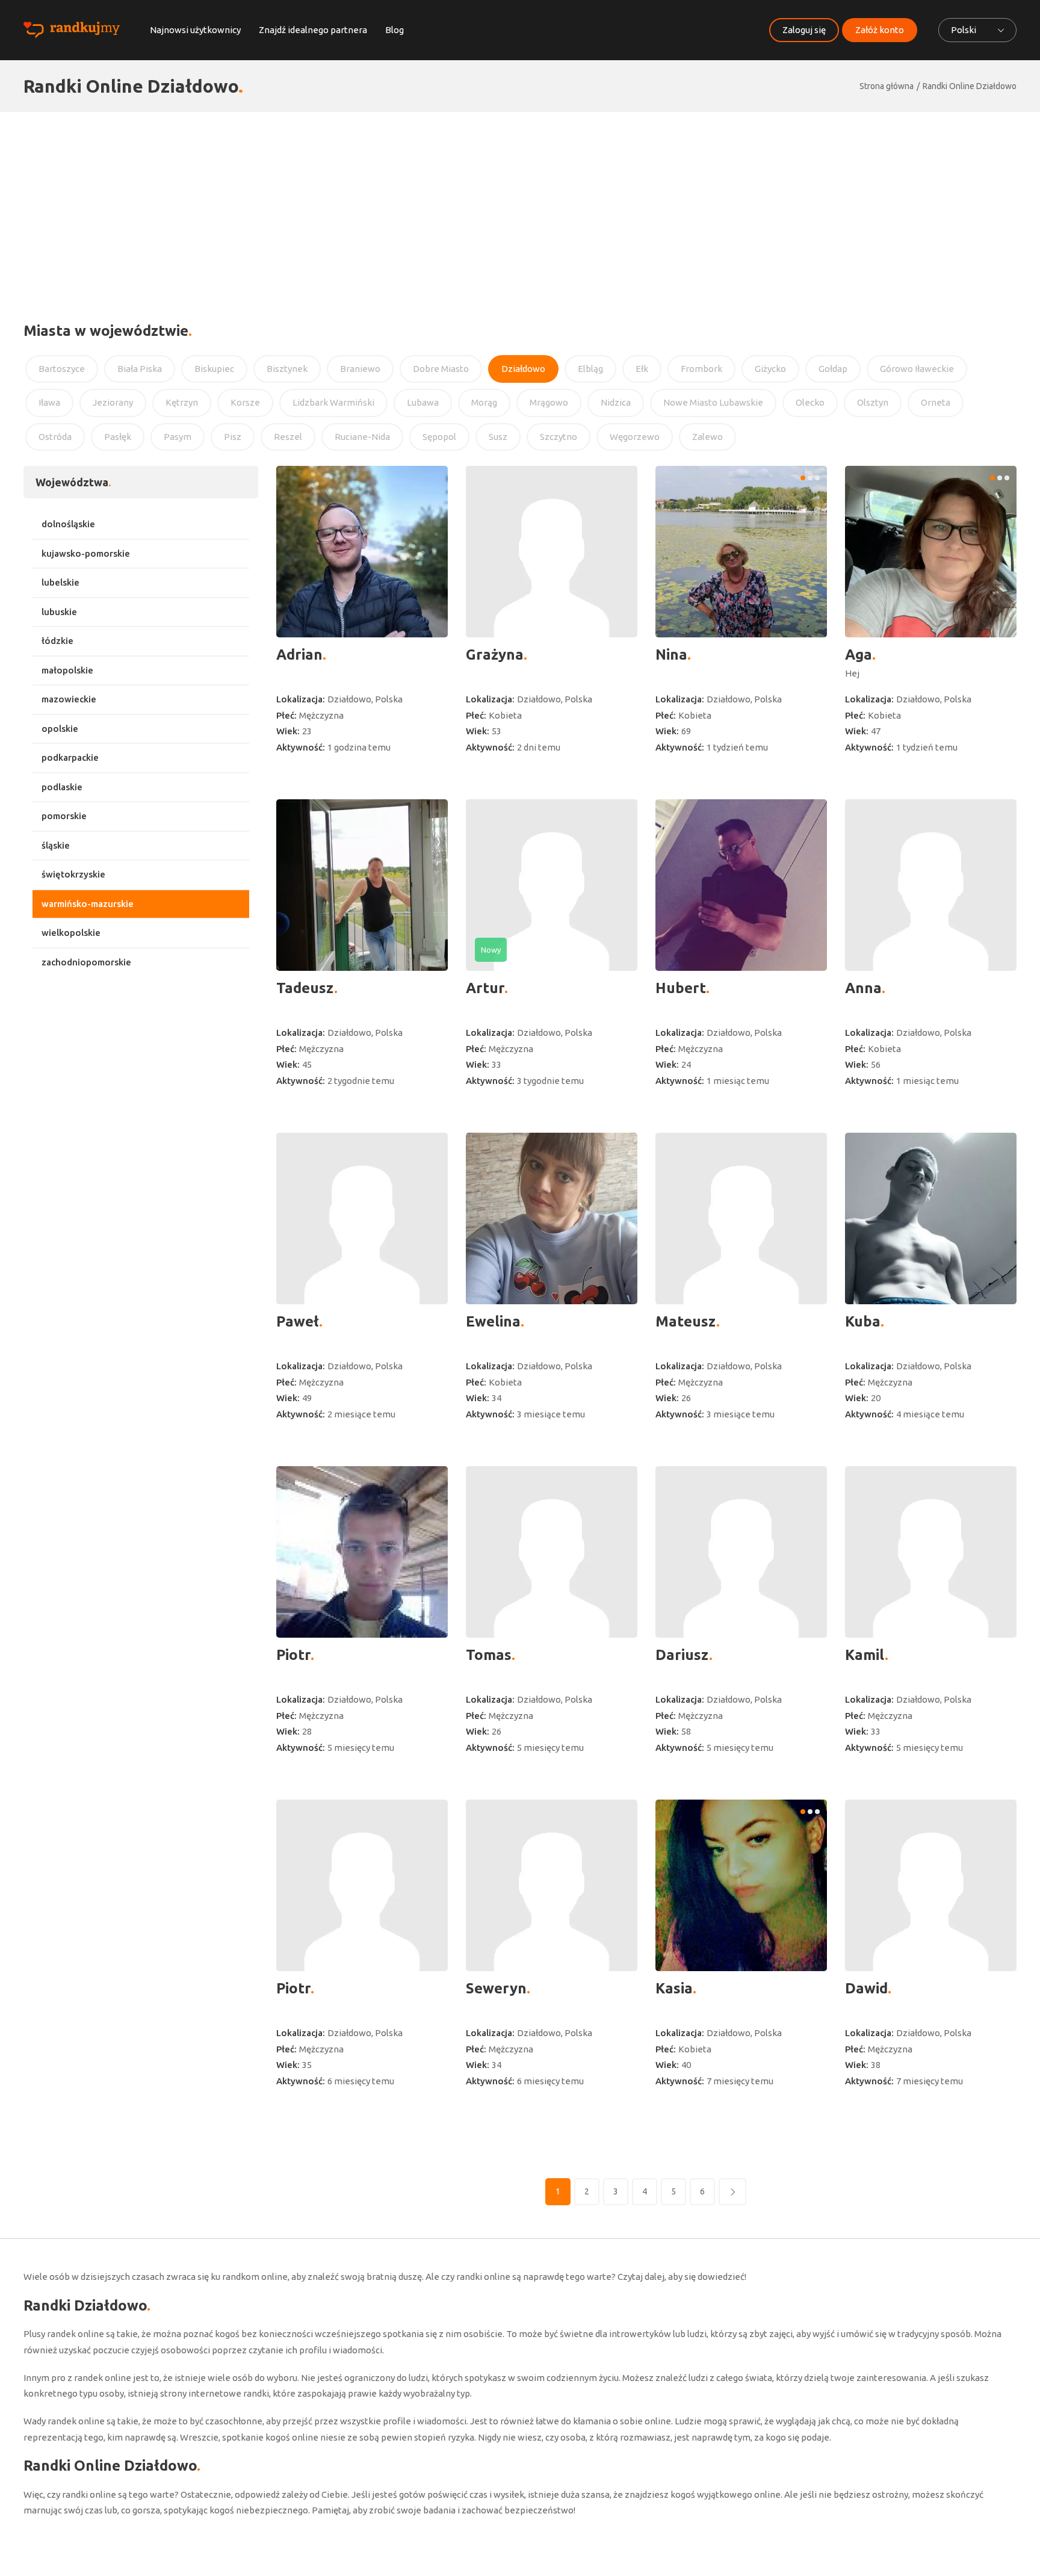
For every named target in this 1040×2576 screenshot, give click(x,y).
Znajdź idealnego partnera (313, 30)
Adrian (299, 655)
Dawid (866, 1988)
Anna (863, 988)
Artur (485, 988)
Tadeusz (305, 988)
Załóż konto (880, 30)
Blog (395, 30)
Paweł (298, 1321)
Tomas (489, 1655)
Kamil (865, 1655)
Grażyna (495, 655)
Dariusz (682, 1655)
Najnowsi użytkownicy (195, 30)
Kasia (674, 1988)
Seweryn (496, 1988)
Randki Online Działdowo (970, 86)
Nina (671, 655)
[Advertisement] (520, 202)
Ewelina (493, 1321)
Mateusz (686, 1321)
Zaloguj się (804, 30)
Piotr (293, 1655)
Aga (859, 655)
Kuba (863, 1321)
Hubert (681, 988)
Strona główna (887, 86)
